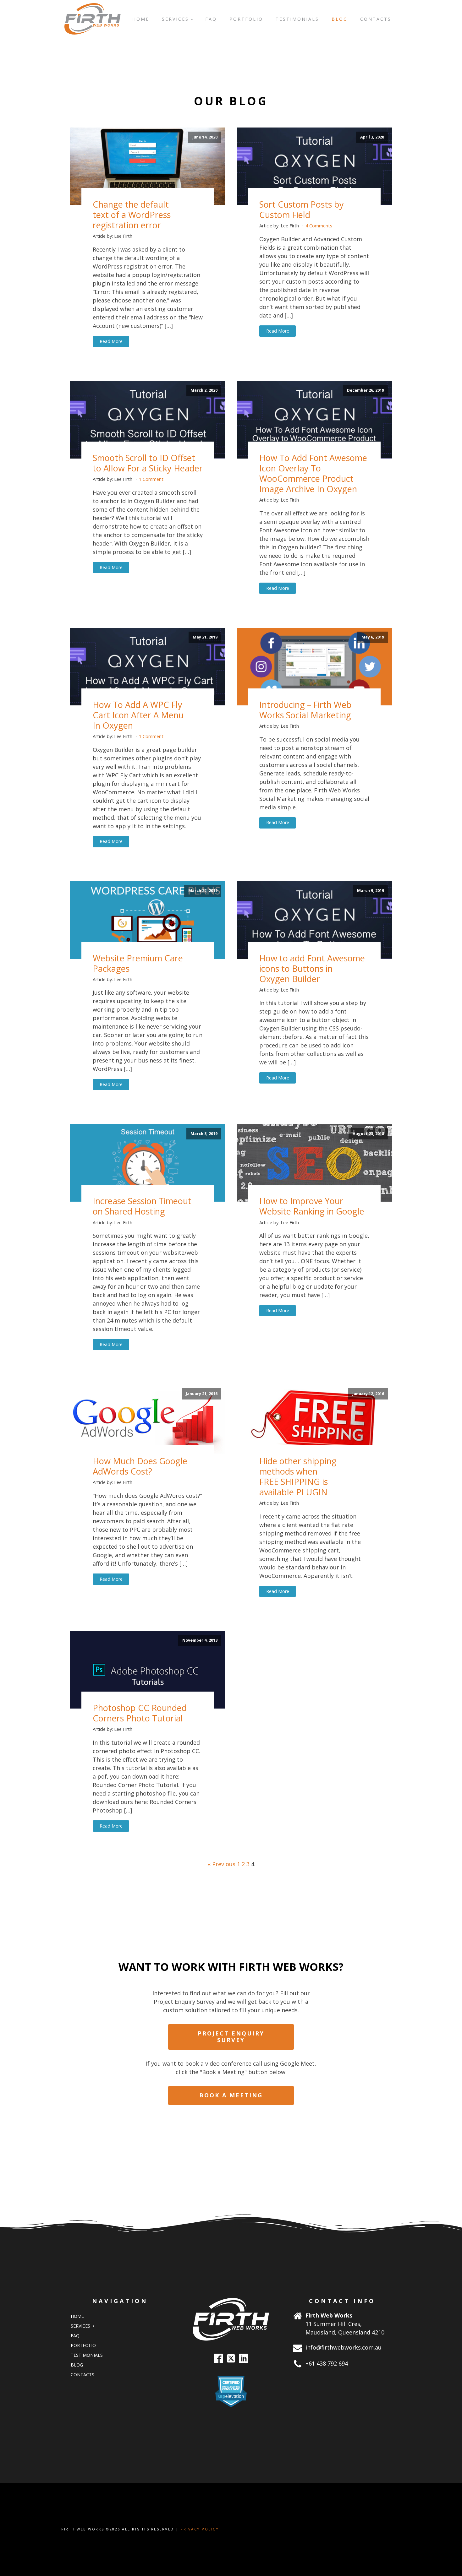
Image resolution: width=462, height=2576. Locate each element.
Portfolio (246, 19)
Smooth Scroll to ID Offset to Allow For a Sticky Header (148, 463)
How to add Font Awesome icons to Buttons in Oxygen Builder (312, 968)
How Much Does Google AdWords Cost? (140, 1466)
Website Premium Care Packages (138, 963)
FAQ (211, 19)
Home (141, 19)
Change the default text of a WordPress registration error (132, 215)
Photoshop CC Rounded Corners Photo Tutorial (140, 1713)
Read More (111, 341)
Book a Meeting (231, 2095)
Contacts (376, 19)
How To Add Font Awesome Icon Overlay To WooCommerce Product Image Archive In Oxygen (313, 473)
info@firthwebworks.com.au (344, 2347)
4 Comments (319, 226)
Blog (340, 19)
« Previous (222, 1864)
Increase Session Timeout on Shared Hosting (142, 1206)
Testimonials (297, 19)
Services (175, 19)
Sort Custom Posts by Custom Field (302, 209)
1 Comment (151, 479)
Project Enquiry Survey (231, 2037)
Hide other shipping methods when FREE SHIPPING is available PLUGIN (298, 1476)
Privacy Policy (200, 2529)
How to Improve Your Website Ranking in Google (312, 1206)
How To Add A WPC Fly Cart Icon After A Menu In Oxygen (138, 715)
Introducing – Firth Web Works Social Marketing (305, 710)
